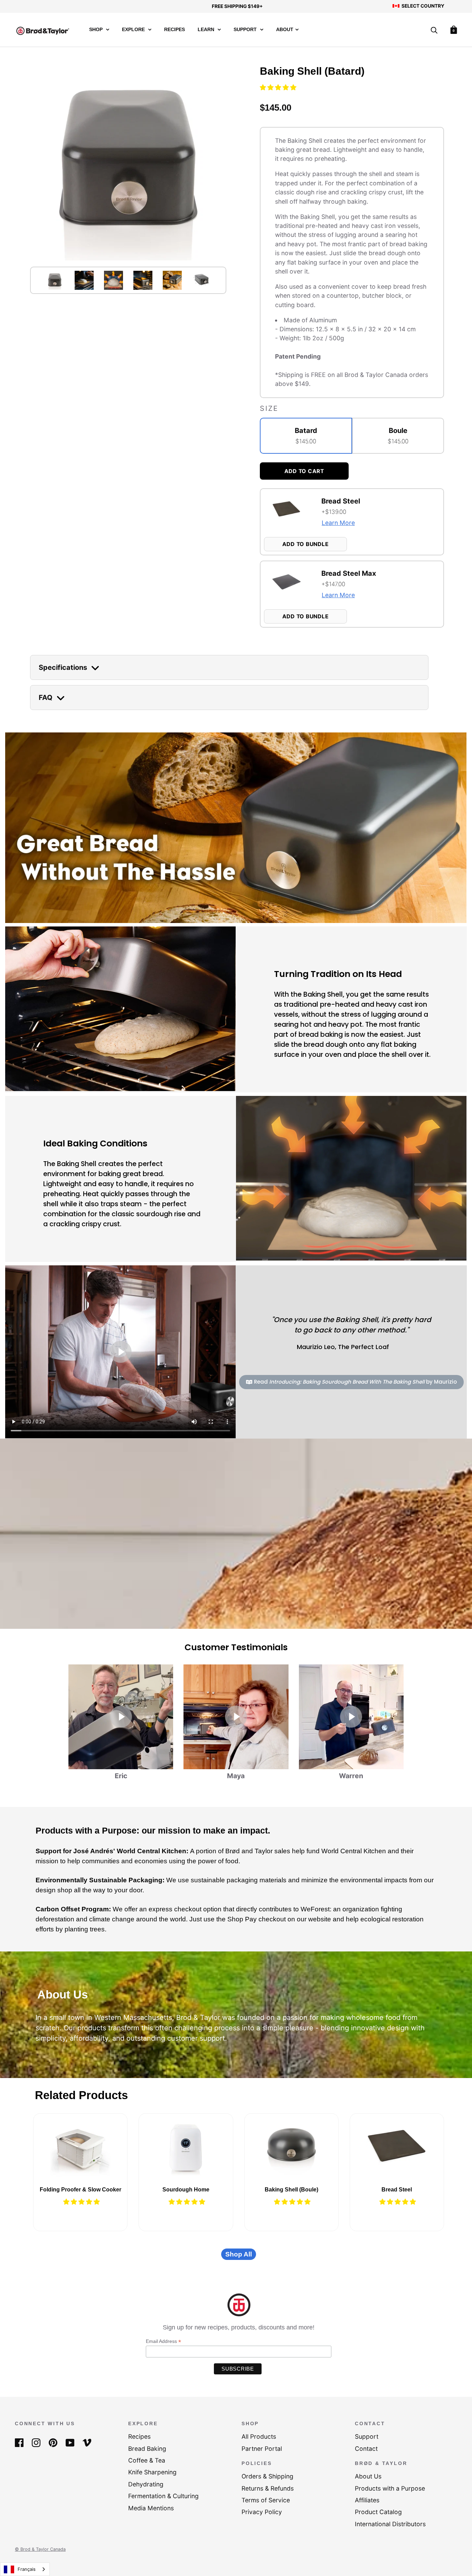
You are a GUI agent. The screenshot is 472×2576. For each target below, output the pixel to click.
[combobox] (25, 2569)
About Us (368, 2476)
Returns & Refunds (268, 2488)
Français (27, 2569)
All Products (259, 2436)
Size (269, 408)
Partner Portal (262, 2449)
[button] (279, 87)
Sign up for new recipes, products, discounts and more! (239, 2327)
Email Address (163, 2341)
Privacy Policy (262, 2512)
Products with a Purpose (390, 2488)
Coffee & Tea (147, 2460)
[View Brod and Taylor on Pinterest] (53, 2442)
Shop (97, 30)
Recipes (174, 30)
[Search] (434, 31)
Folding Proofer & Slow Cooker (81, 2190)
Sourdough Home (186, 2190)
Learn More (338, 523)
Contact (366, 2449)
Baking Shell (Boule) (291, 2190)
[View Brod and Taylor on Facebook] (19, 2442)
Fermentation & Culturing (163, 2496)
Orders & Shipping (267, 2476)
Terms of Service (266, 2500)
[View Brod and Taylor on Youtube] (70, 2442)
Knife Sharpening (152, 2472)
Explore (134, 30)
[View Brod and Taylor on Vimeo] (87, 2442)
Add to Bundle (306, 544)
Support (246, 30)
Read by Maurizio (355, 1382)
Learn (207, 30)
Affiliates (367, 2500)
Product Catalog (378, 2512)
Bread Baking (147, 2449)
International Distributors (390, 2524)
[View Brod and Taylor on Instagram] (36, 2442)
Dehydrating (146, 2484)
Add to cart (304, 471)
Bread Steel (397, 2190)
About (285, 30)
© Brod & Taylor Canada (40, 2549)
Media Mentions (151, 2508)
